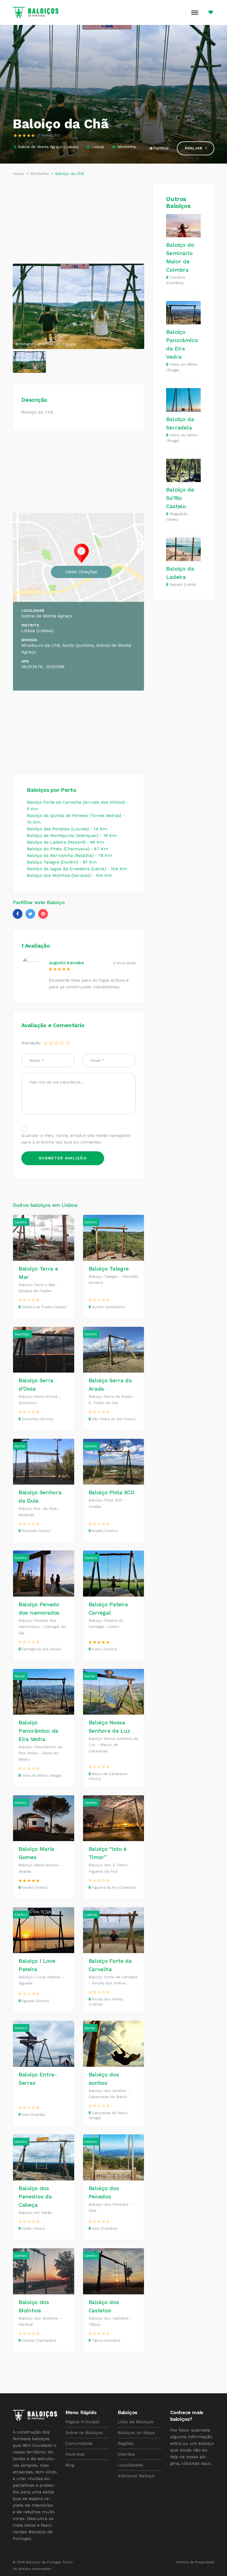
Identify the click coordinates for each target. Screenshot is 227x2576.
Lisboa (71, 147)
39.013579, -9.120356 (43, 667)
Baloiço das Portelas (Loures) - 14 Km (67, 829)
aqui (206, 2463)
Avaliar (194, 148)
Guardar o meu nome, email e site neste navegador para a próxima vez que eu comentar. (76, 1139)
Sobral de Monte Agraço (40, 147)
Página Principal (82, 2422)
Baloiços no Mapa (136, 2433)
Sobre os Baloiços (84, 2433)
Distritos (126, 2454)
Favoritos (75, 2454)
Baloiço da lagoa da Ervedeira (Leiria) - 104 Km (77, 869)
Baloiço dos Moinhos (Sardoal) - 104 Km (69, 875)
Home (18, 174)
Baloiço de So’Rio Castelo (180, 498)
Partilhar (161, 148)
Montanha (126, 147)
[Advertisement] (78, 222)
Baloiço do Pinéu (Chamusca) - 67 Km (68, 849)
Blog (70, 2465)
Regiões (126, 2443)
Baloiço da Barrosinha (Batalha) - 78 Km (69, 855)
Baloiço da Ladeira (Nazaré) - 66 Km (65, 842)
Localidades (130, 2465)
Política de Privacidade (195, 2562)
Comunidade (79, 2443)
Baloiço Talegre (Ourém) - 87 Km (62, 862)
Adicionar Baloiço (136, 2476)
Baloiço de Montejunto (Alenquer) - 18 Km (72, 835)
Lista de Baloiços (136, 2422)
